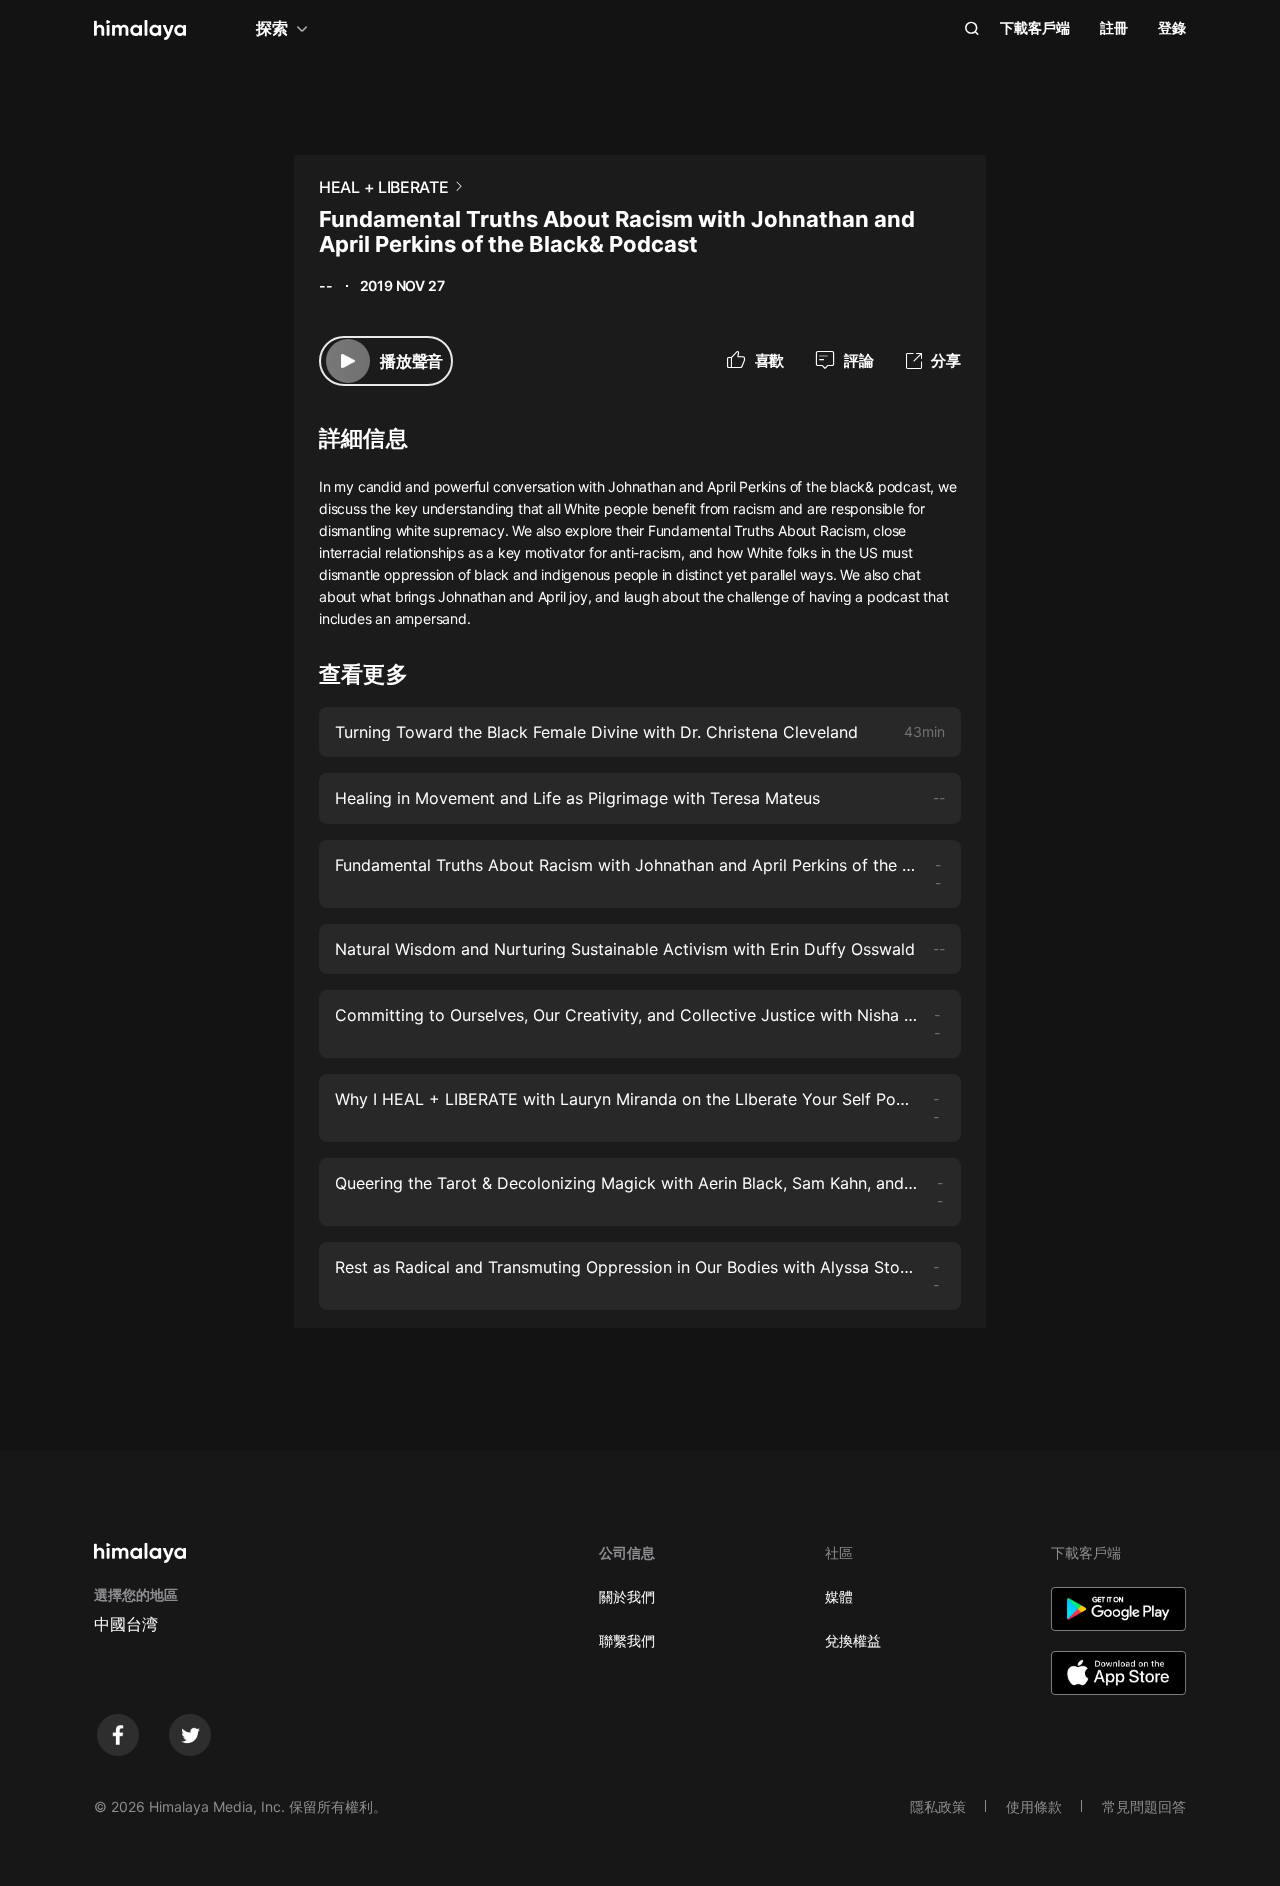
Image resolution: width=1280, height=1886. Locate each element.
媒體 (839, 1596)
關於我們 (627, 1596)
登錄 (1172, 27)
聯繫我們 (627, 1640)
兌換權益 (853, 1640)
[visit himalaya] (140, 30)
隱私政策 (938, 1806)
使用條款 (1034, 1806)
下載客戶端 (1035, 27)
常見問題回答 (1144, 1806)
